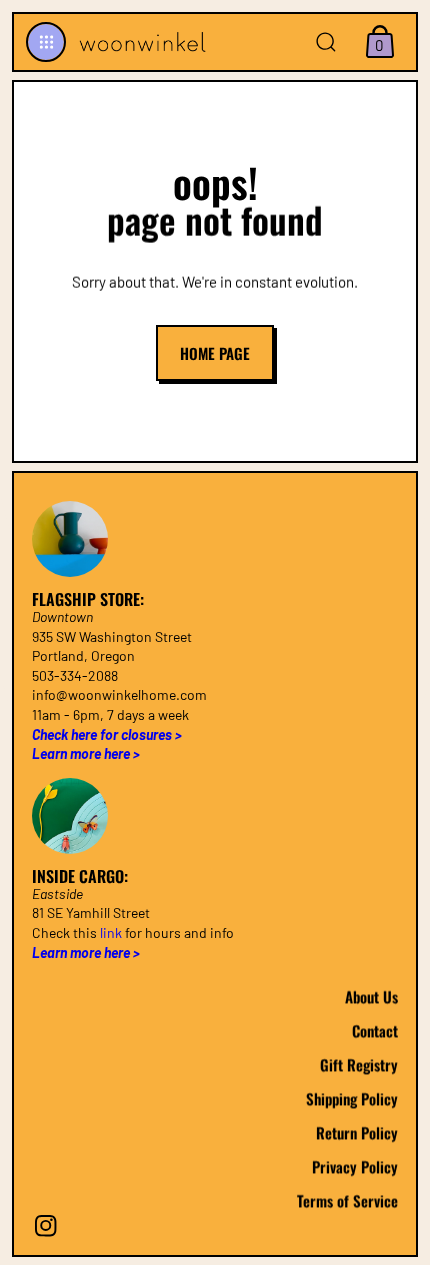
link (111, 932)
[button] (46, 42)
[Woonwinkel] (140, 42)
